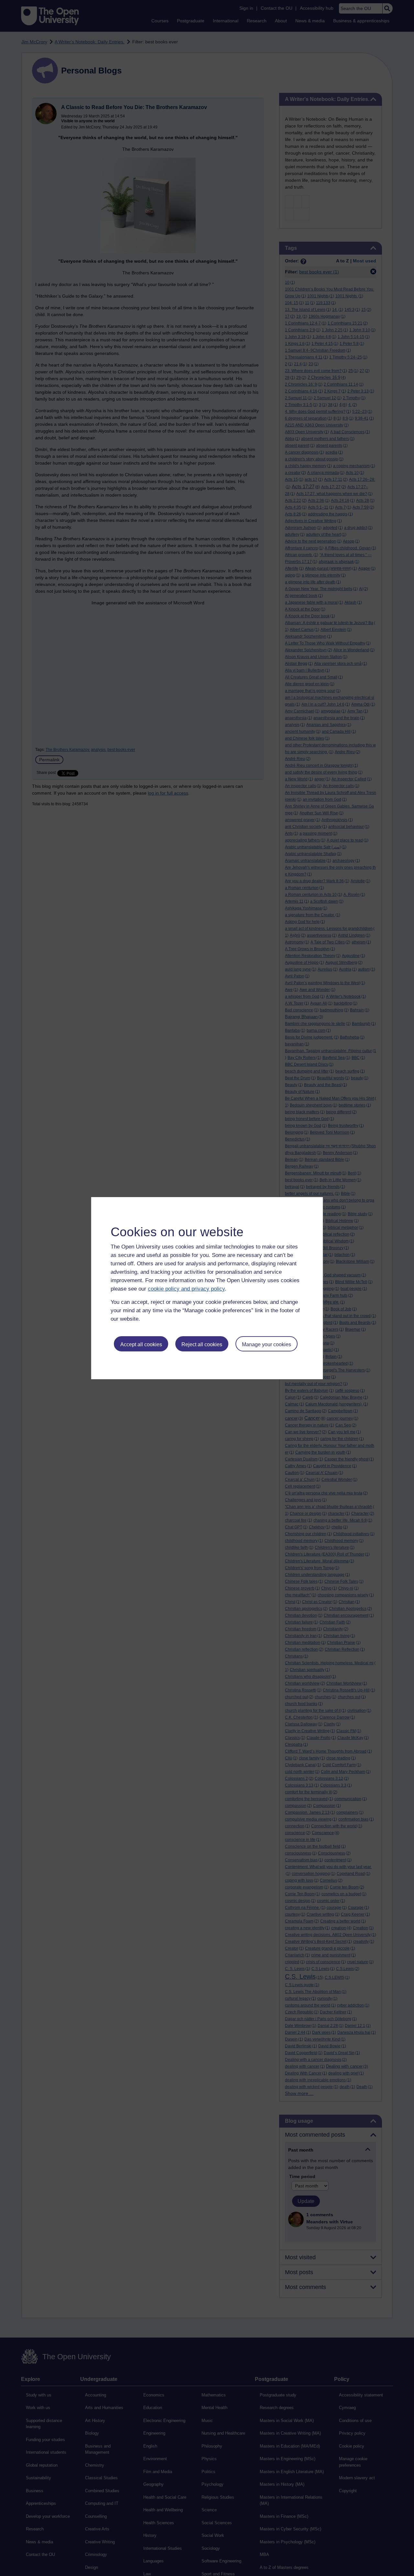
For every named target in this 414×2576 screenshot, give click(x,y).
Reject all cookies (202, 1344)
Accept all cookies (141, 1344)
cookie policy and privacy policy (186, 1289)
